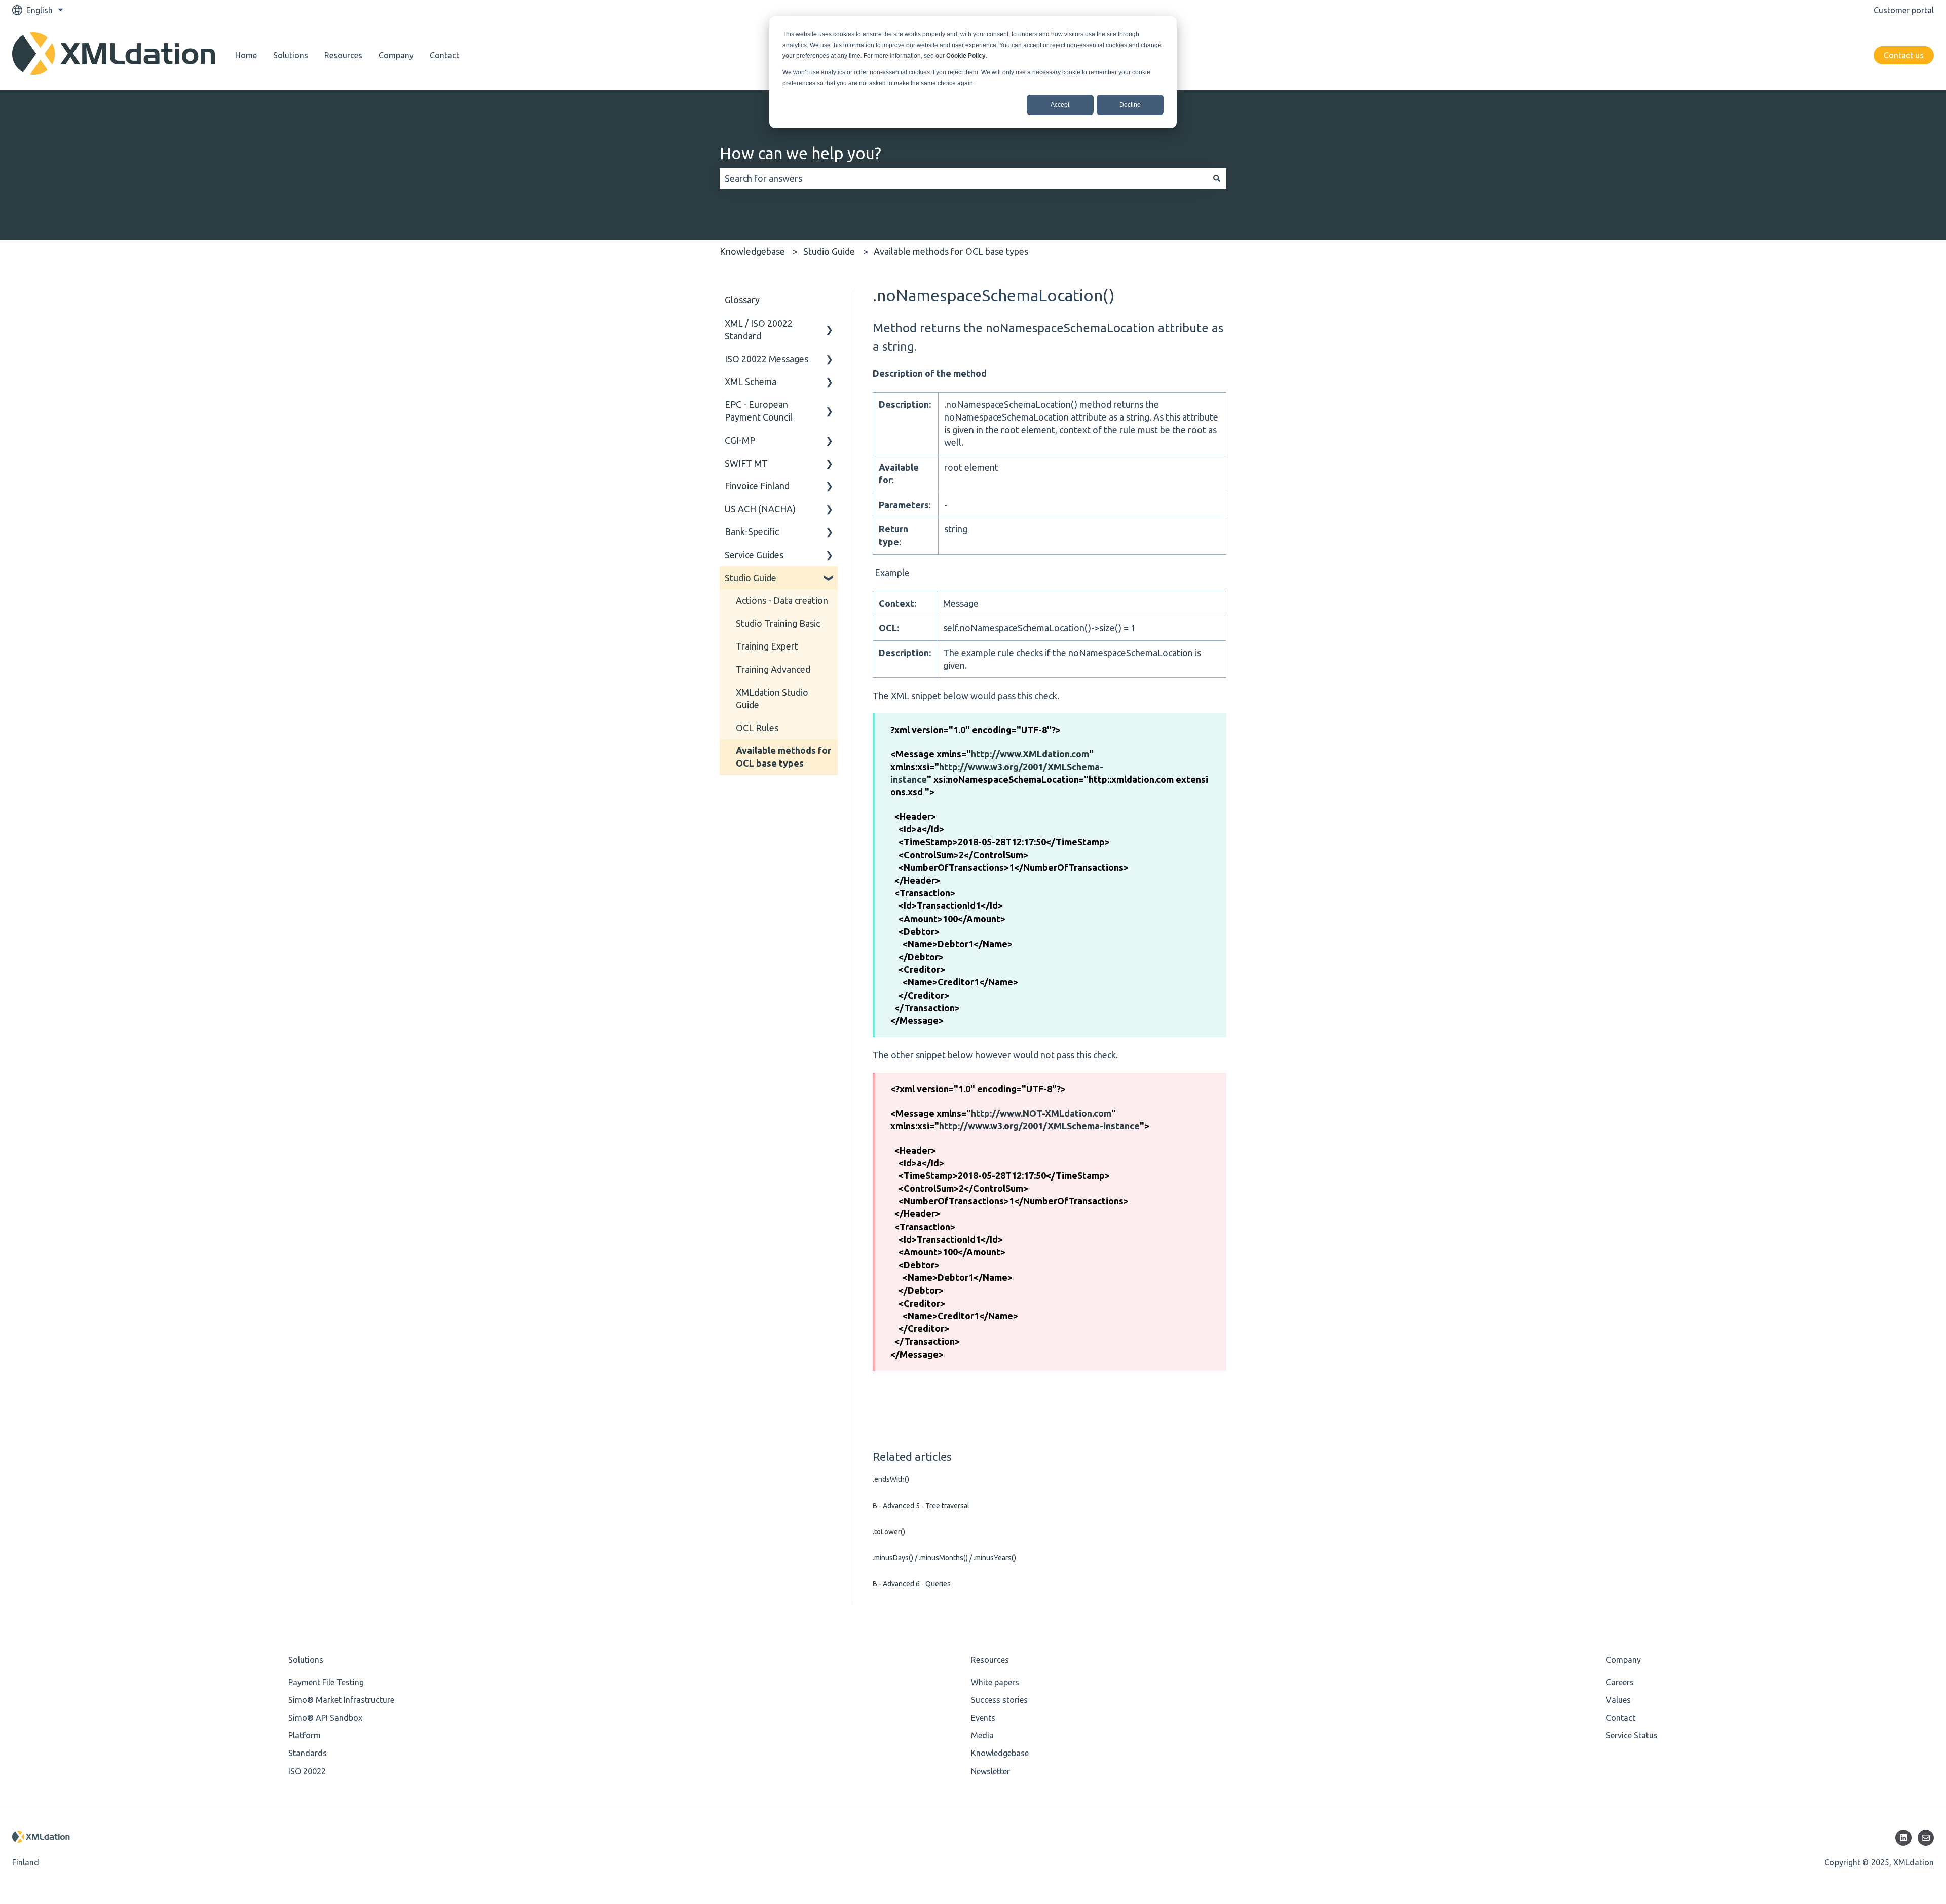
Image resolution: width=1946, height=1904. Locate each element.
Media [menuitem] (982, 1735)
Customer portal (1904, 10)
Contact (444, 55)
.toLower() (889, 1532)
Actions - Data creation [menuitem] (782, 600)
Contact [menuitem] (1621, 1718)
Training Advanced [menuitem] (773, 669)
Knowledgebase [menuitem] (1000, 1753)
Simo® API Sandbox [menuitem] (325, 1718)
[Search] (1217, 179)
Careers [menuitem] (1620, 1682)
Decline (1130, 105)
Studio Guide (829, 251)
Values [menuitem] (1618, 1700)
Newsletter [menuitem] (990, 1771)
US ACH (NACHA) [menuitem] (760, 509)
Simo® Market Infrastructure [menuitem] (341, 1700)
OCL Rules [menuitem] (757, 728)
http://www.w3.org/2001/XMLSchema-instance (1039, 1126)
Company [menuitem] (1623, 1660)
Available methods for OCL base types (951, 251)
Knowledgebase (752, 251)
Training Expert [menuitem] (767, 646)
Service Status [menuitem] (1632, 1735)
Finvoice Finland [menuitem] (757, 486)
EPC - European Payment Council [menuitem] (759, 411)
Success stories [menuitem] (999, 1700)
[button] (830, 323)
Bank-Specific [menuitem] (752, 531)
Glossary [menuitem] (742, 300)
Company (396, 55)
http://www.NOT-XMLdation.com (1041, 1113)
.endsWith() (891, 1479)
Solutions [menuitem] (306, 1660)
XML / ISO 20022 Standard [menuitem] (759, 330)
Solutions (291, 55)
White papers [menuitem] (995, 1682)
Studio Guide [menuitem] (751, 578)
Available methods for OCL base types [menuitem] (783, 757)
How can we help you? (800, 153)
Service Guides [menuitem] (754, 555)
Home (246, 55)
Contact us (1904, 55)
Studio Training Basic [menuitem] (778, 623)
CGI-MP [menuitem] (740, 440)
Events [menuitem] (983, 1718)
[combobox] (963, 179)
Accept (1060, 105)
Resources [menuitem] (990, 1660)
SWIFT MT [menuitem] (746, 463)
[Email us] (1926, 1838)
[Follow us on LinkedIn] (1903, 1838)
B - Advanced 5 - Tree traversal (921, 1506)
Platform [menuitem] (305, 1735)
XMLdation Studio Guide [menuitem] (772, 698)
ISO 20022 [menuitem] (307, 1771)
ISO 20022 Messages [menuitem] (766, 359)
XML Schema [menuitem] (751, 382)
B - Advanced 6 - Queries (912, 1584)
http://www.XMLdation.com (1030, 754)
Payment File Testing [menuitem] (326, 1682)
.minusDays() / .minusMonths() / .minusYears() (944, 1558)
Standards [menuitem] (308, 1753)
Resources (343, 55)
